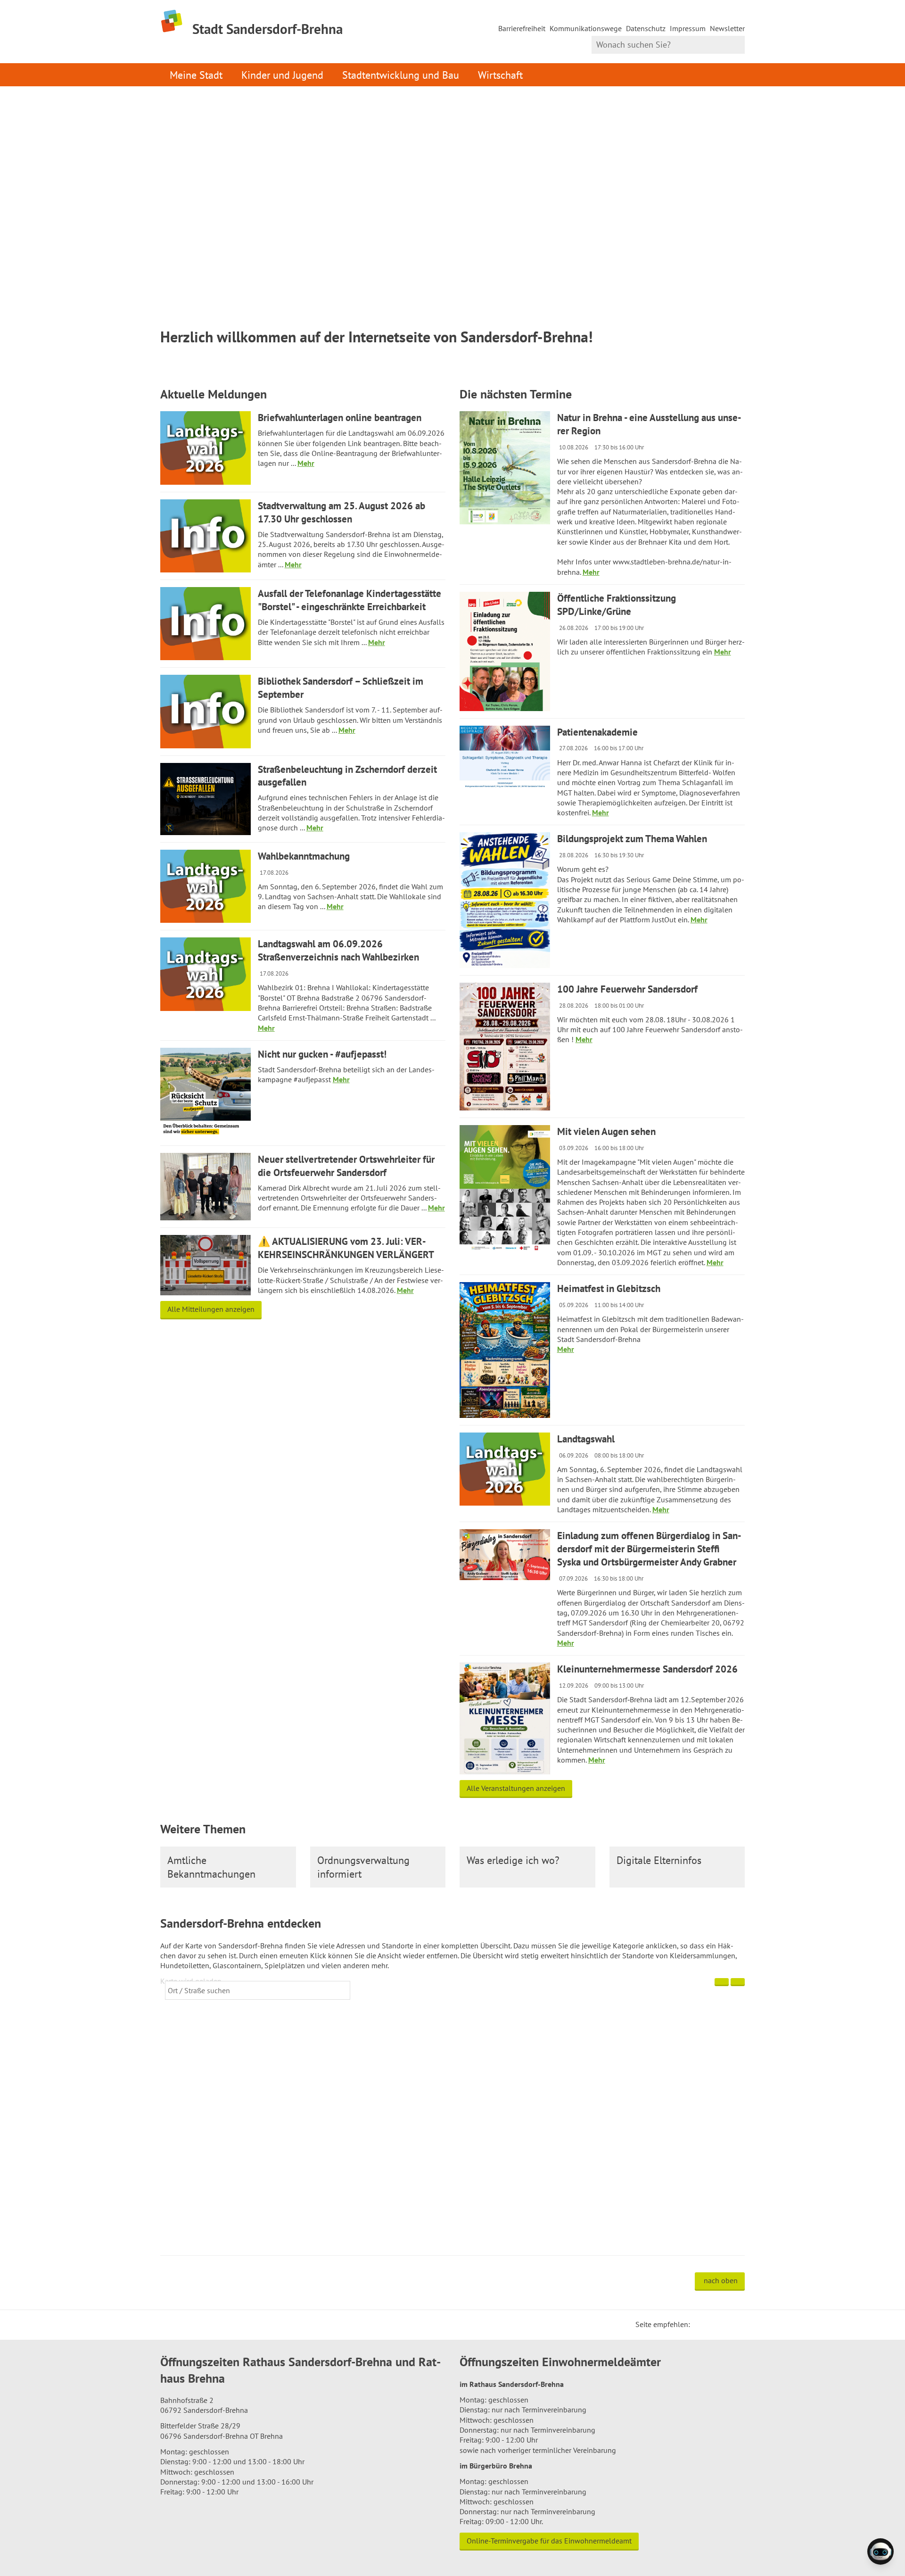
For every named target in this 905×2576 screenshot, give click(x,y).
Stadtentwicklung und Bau (401, 75)
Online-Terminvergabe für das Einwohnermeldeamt (549, 2541)
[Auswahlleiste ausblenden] (722, 1982)
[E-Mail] (723, 2324)
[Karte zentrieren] (738, 1982)
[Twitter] (700, 2324)
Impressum (688, 28)
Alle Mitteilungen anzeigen (211, 1309)
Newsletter (727, 28)
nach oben (721, 2280)
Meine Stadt (196, 75)
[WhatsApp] (734, 2324)
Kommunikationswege (586, 28)
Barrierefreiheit (522, 28)
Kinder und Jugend (282, 75)
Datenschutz (646, 28)
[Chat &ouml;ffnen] (880, 2551)
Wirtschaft (500, 75)
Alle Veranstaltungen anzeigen (516, 1788)
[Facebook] (712, 2324)
